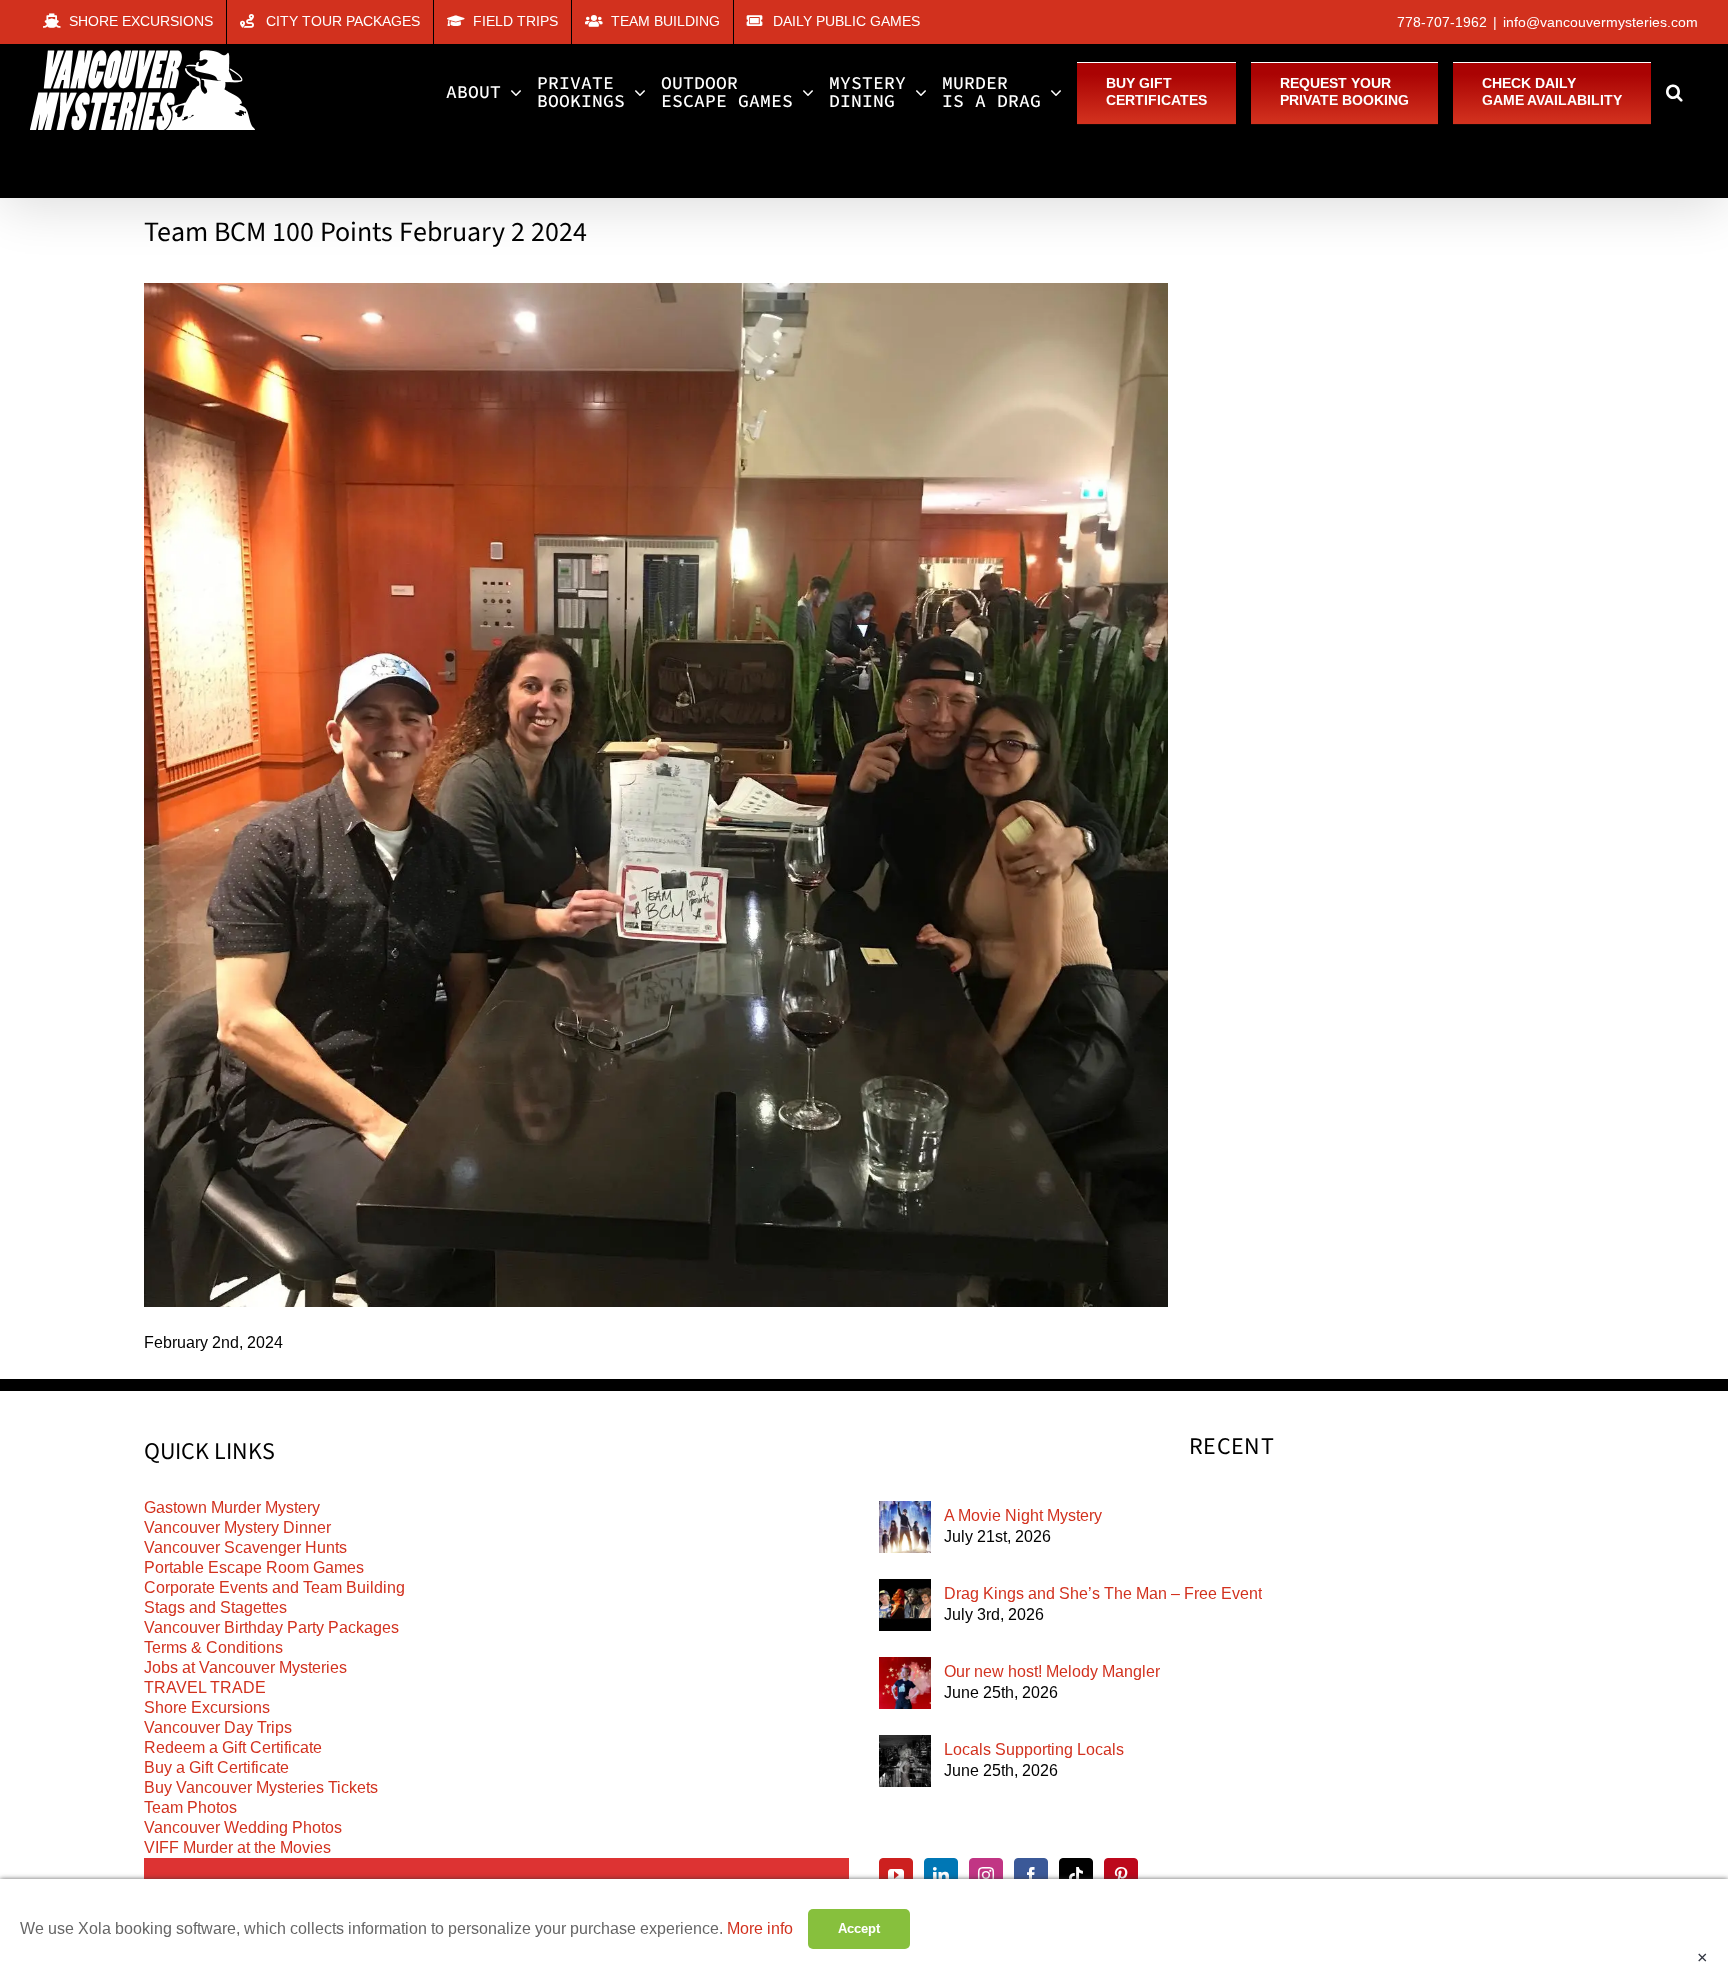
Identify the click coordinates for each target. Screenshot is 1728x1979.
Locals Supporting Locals (1034, 1749)
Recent (1231, 1447)
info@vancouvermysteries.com (1600, 22)
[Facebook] (1031, 1875)
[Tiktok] (1076, 1875)
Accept (859, 1928)
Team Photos (190, 1807)
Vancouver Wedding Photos (243, 1827)
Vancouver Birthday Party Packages (271, 1627)
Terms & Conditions (213, 1647)
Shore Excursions (207, 1707)
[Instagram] (986, 1875)
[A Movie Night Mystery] (905, 1527)
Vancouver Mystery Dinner (237, 1527)
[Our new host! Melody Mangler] (905, 1683)
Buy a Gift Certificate (216, 1767)
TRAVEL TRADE (205, 1687)
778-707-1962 (1442, 22)
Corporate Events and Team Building (274, 1587)
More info (760, 1928)
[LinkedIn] (941, 1875)
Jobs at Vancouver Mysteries (245, 1667)
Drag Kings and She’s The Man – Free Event (1103, 1593)
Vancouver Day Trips (218, 1727)
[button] (1674, 92)
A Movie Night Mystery (1023, 1515)
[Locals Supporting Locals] (905, 1761)
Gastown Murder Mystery (232, 1507)
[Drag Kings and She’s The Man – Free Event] (905, 1605)
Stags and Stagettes (215, 1607)
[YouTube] (896, 1875)
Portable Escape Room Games (254, 1567)
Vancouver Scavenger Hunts (245, 1547)
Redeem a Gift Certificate (233, 1747)
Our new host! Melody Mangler (1052, 1671)
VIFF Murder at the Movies (237, 1847)
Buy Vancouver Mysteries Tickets (261, 1787)
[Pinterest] (1121, 1875)
